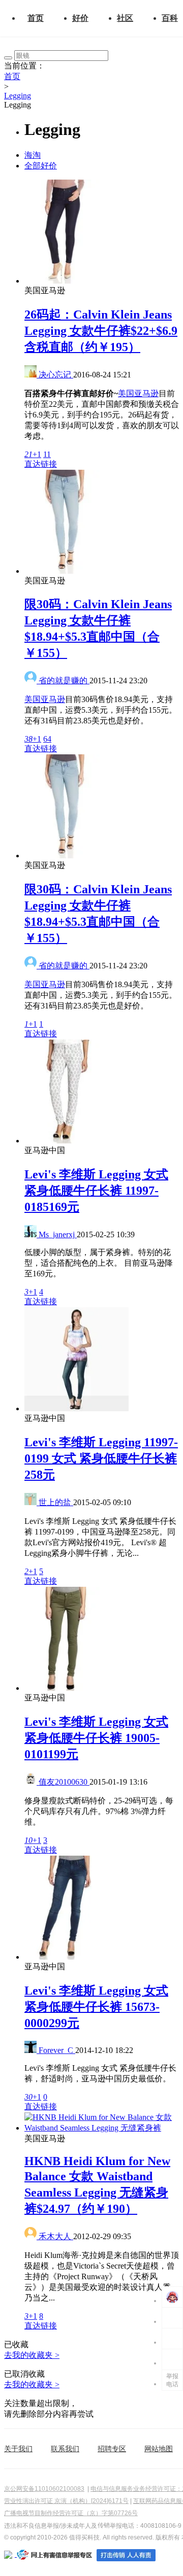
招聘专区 (112, 2449)
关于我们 (18, 2449)
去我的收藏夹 (32, 2355)
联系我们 (65, 2449)
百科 (170, 18)
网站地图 (159, 2449)
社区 (125, 18)
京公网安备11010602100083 (44, 2489)
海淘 (33, 155)
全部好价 (41, 166)
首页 (36, 18)
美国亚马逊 (138, 393)
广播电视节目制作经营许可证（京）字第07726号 (71, 2513)
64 (47, 739)
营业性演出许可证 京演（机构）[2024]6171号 (66, 2501)
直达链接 (41, 464)
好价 (80, 18)
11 (47, 454)
